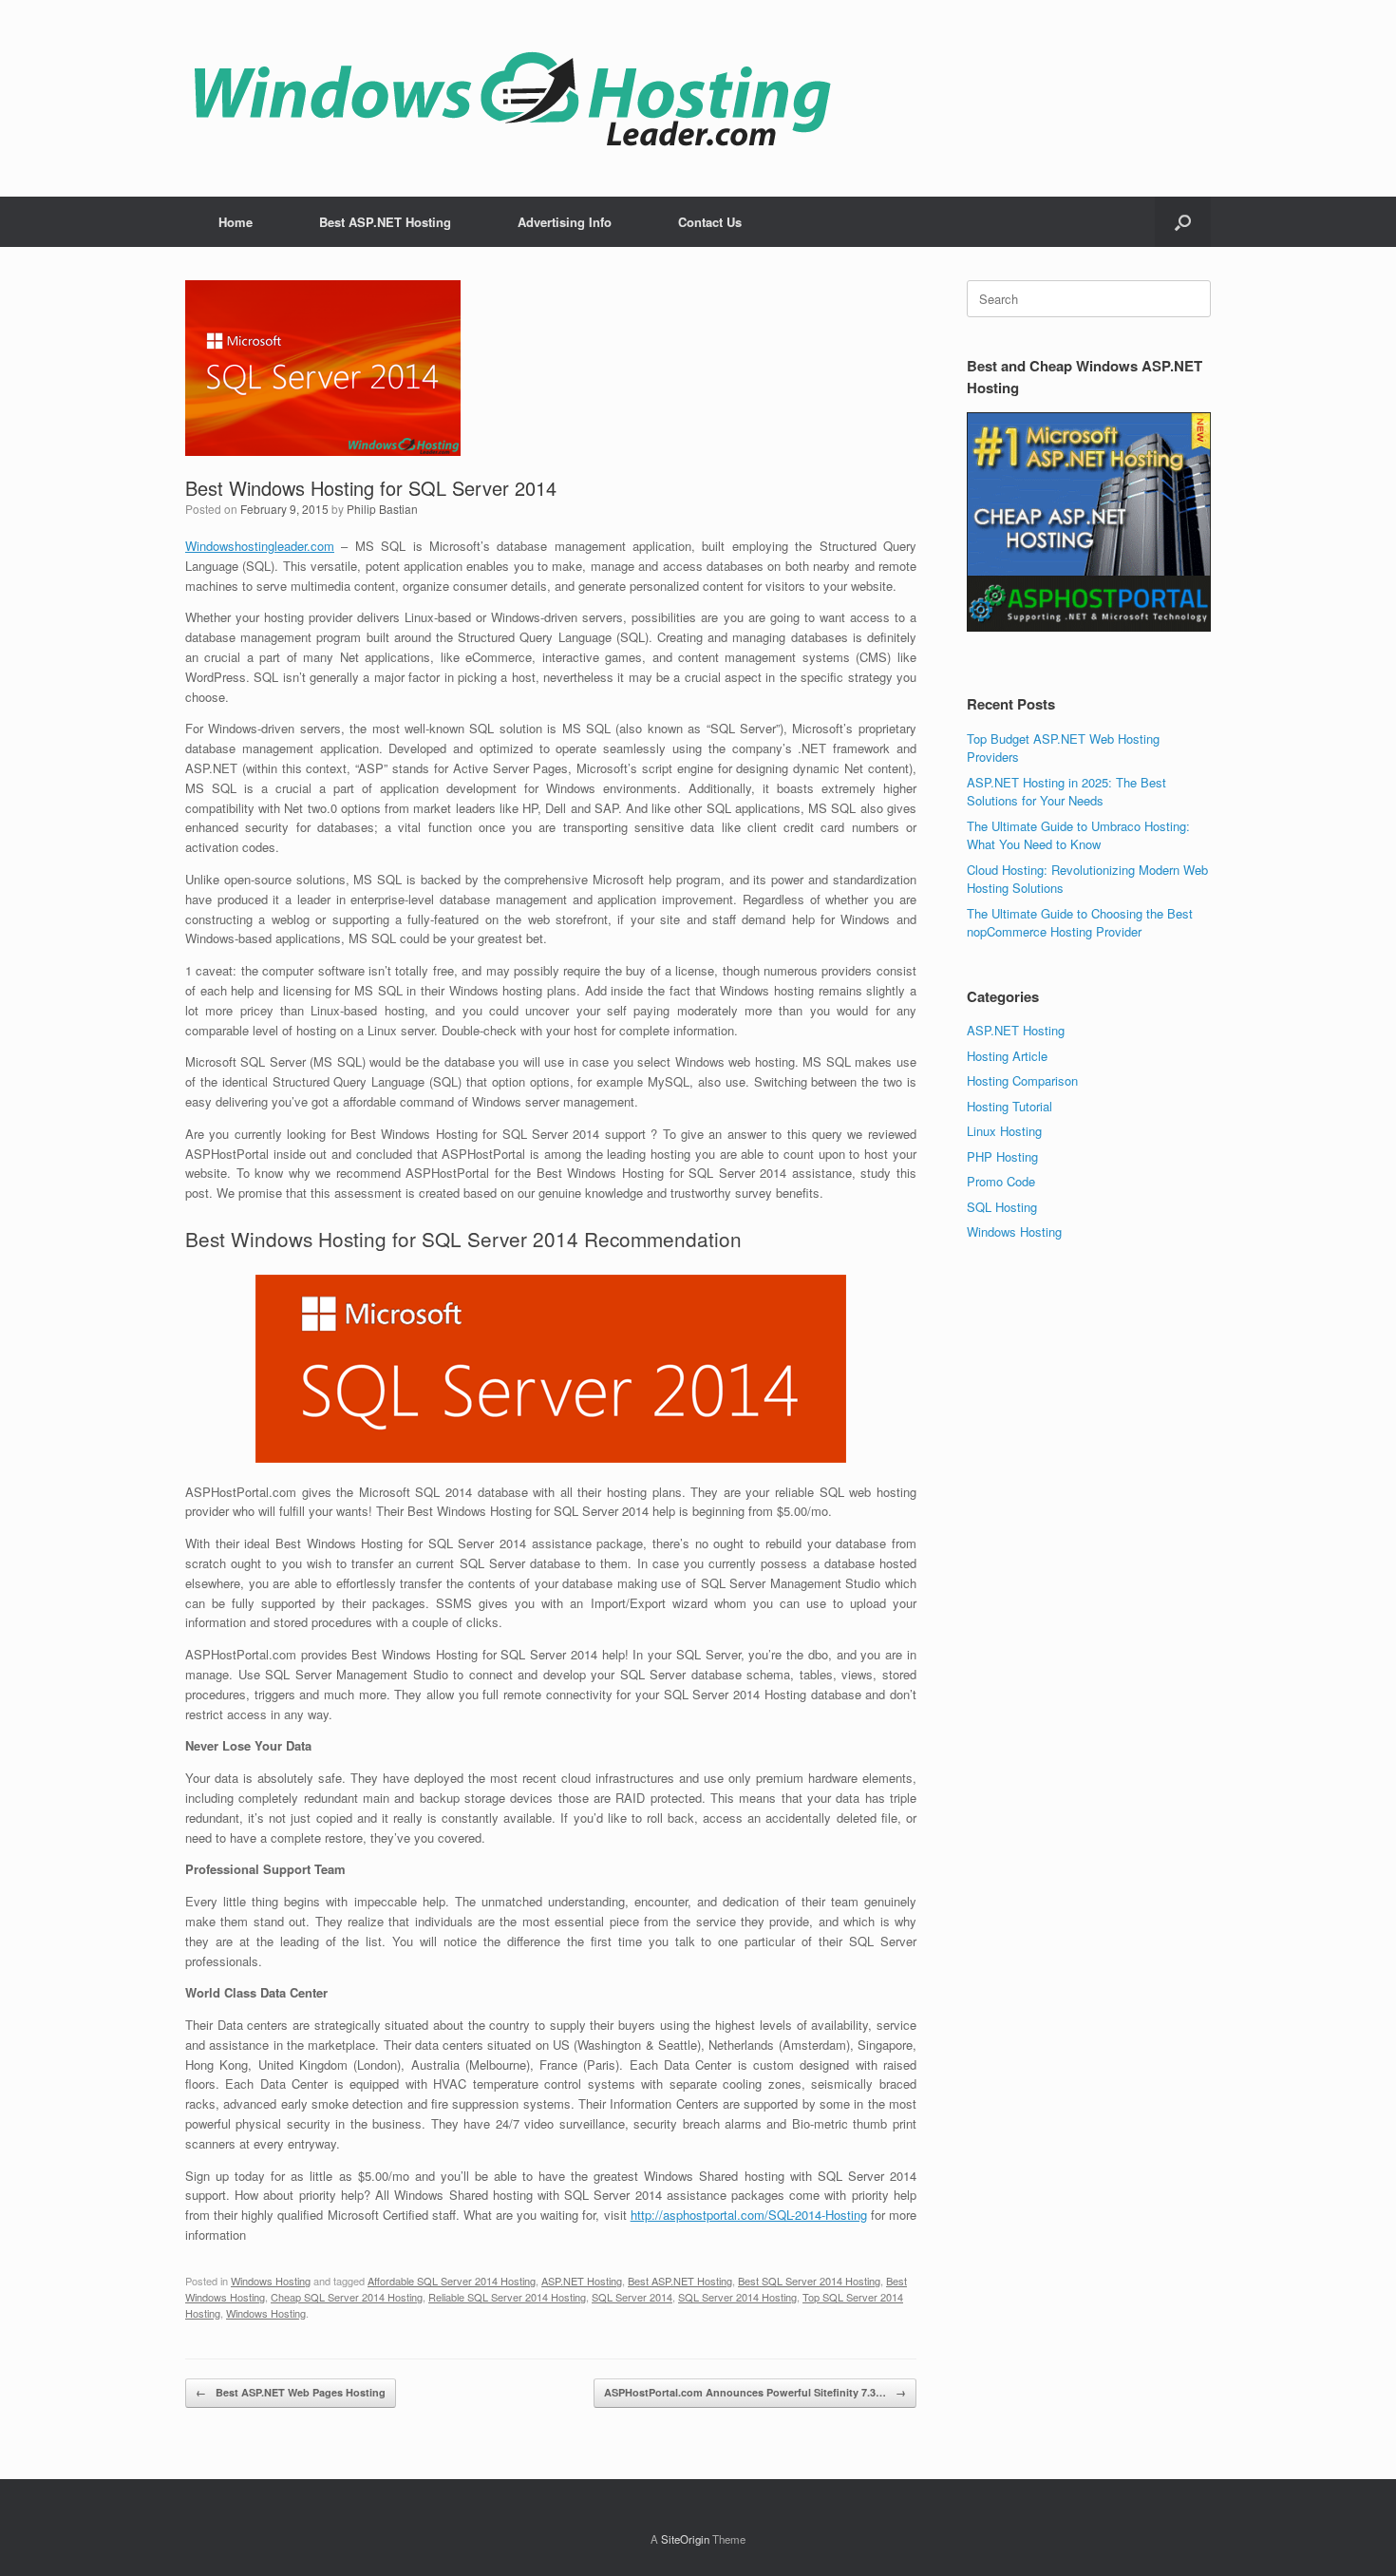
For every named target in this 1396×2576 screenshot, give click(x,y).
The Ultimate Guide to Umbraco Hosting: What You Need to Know (1078, 835)
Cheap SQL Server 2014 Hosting (347, 2297)
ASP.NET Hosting (582, 2281)
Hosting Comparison (1022, 1080)
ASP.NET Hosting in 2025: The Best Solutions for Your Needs (1066, 792)
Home (236, 222)
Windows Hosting (271, 2281)
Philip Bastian (382, 509)
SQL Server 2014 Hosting (737, 2297)
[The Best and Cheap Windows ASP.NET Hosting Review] (512, 98)
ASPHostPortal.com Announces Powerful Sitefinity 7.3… (755, 2392)
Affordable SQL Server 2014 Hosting (452, 2281)
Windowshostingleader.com (260, 546)
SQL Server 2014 (632, 2297)
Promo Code (1001, 1181)
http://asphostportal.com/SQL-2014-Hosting (749, 2215)
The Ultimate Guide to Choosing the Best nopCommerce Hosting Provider (1080, 923)
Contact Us (710, 222)
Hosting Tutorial (1009, 1106)
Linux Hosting (1004, 1131)
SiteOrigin (685, 2539)
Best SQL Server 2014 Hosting (809, 2281)
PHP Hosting (1002, 1156)
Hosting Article (1007, 1056)
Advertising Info (565, 222)
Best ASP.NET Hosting (385, 222)
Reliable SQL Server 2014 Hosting (507, 2297)
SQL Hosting (1002, 1207)
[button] (1183, 222)
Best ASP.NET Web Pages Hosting (291, 2392)
